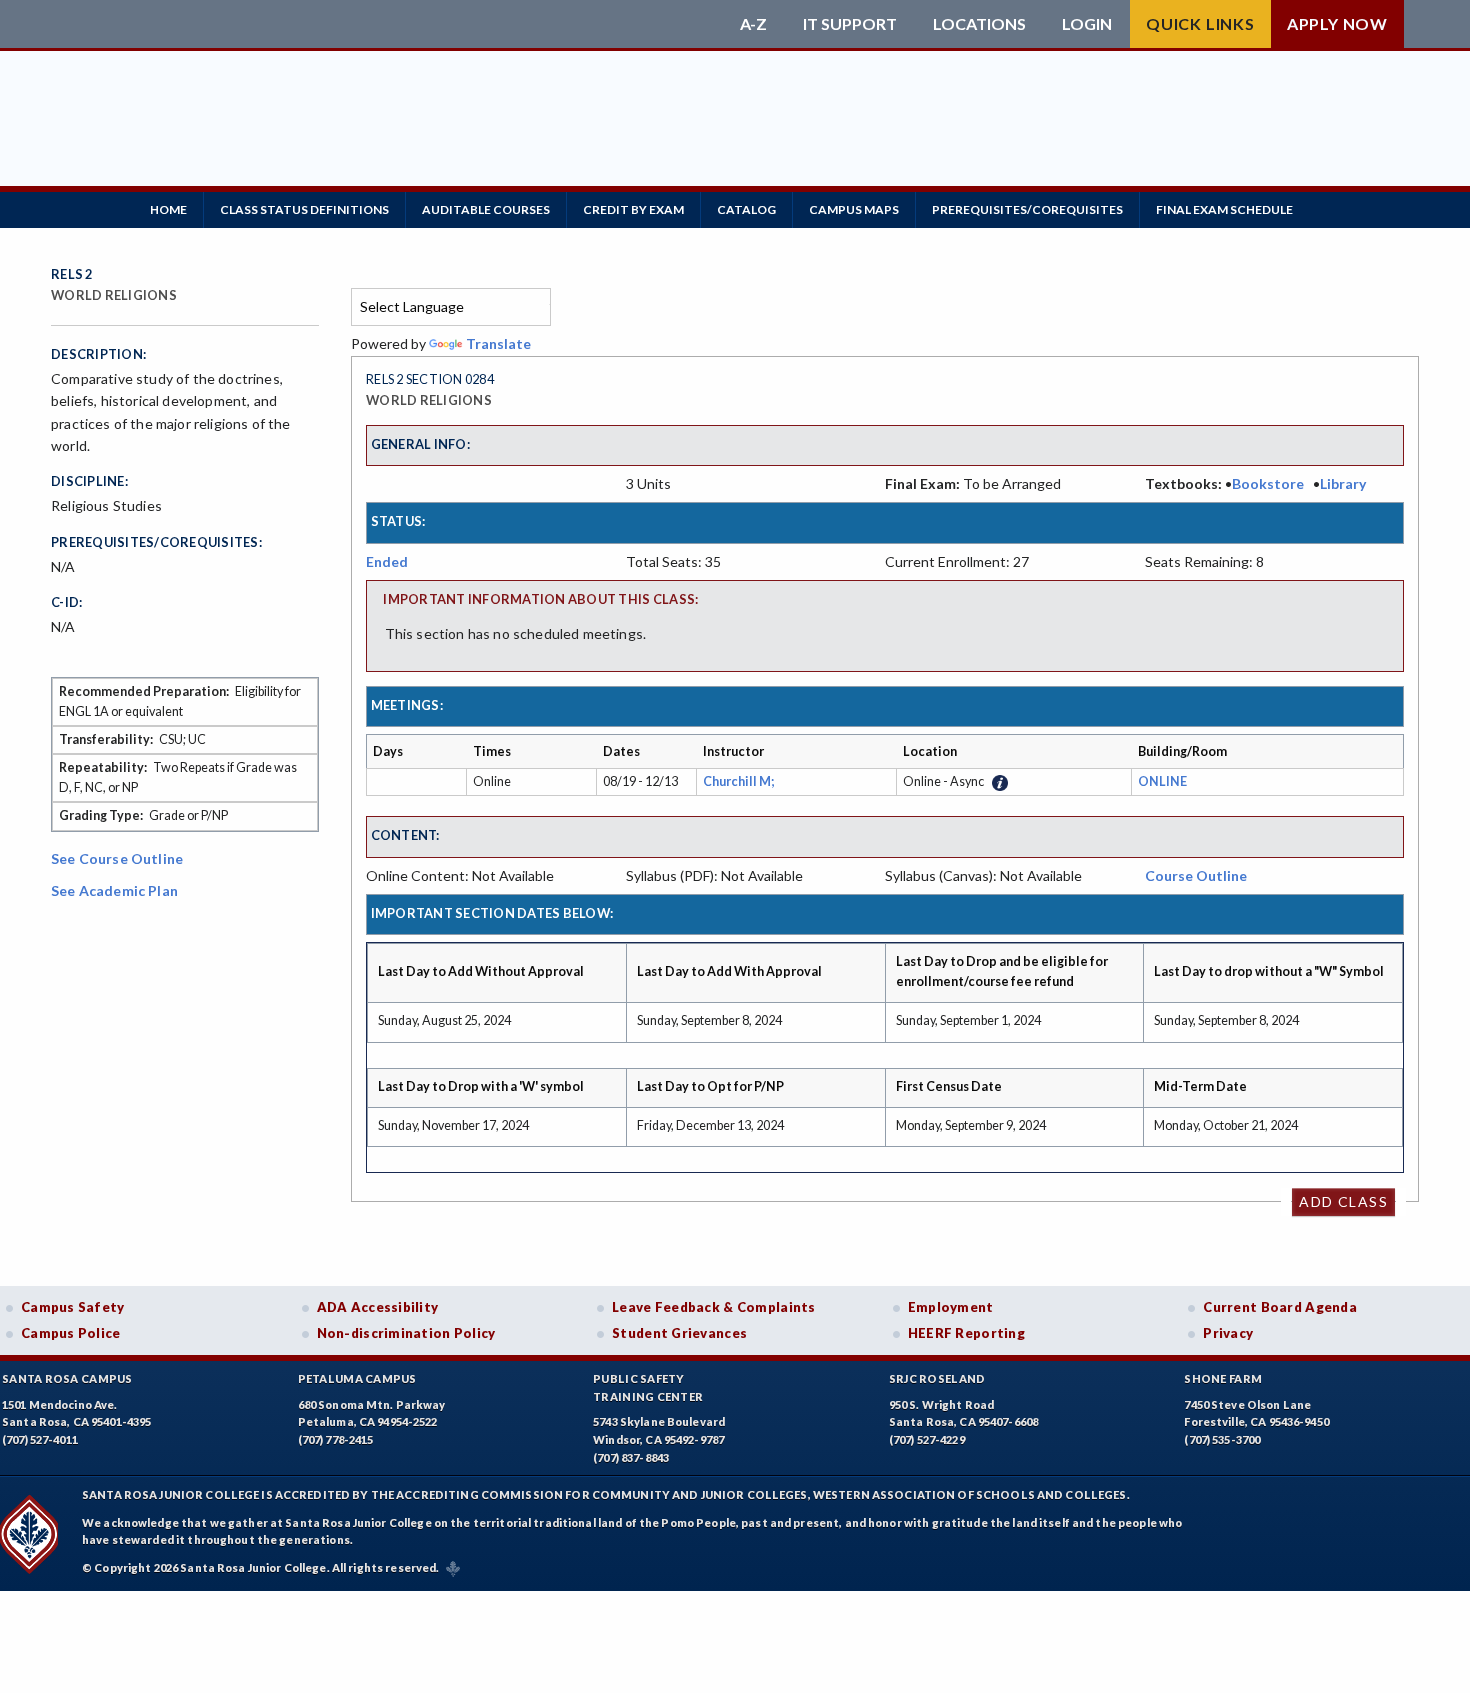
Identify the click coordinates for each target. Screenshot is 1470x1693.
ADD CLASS (1343, 1201)
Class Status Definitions (304, 209)
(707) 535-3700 (1222, 1439)
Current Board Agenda (1280, 1307)
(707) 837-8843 (631, 1457)
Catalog (746, 209)
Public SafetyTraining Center (648, 1387)
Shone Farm (1223, 1378)
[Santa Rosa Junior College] (390, 24)
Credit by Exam (633, 209)
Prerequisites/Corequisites (1027, 209)
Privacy (1228, 1333)
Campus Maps (854, 209)
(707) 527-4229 (927, 1439)
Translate (498, 343)
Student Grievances (679, 1333)
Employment (951, 1307)
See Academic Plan (114, 890)
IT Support (850, 24)
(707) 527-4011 (40, 1439)
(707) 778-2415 (336, 1439)
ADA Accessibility (378, 1307)
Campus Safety (73, 1307)
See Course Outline (117, 858)
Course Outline (1196, 875)
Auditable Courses (486, 209)
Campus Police (71, 1333)
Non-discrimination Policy (406, 1333)
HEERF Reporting (966, 1333)
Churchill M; (740, 781)
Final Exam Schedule (1224, 209)
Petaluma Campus (357, 1378)
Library (1343, 483)
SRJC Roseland (937, 1378)
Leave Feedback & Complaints (713, 1307)
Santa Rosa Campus (67, 1378)
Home (168, 209)
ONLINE (1162, 781)
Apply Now (1337, 23)
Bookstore (1268, 483)
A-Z (753, 24)
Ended (387, 561)
